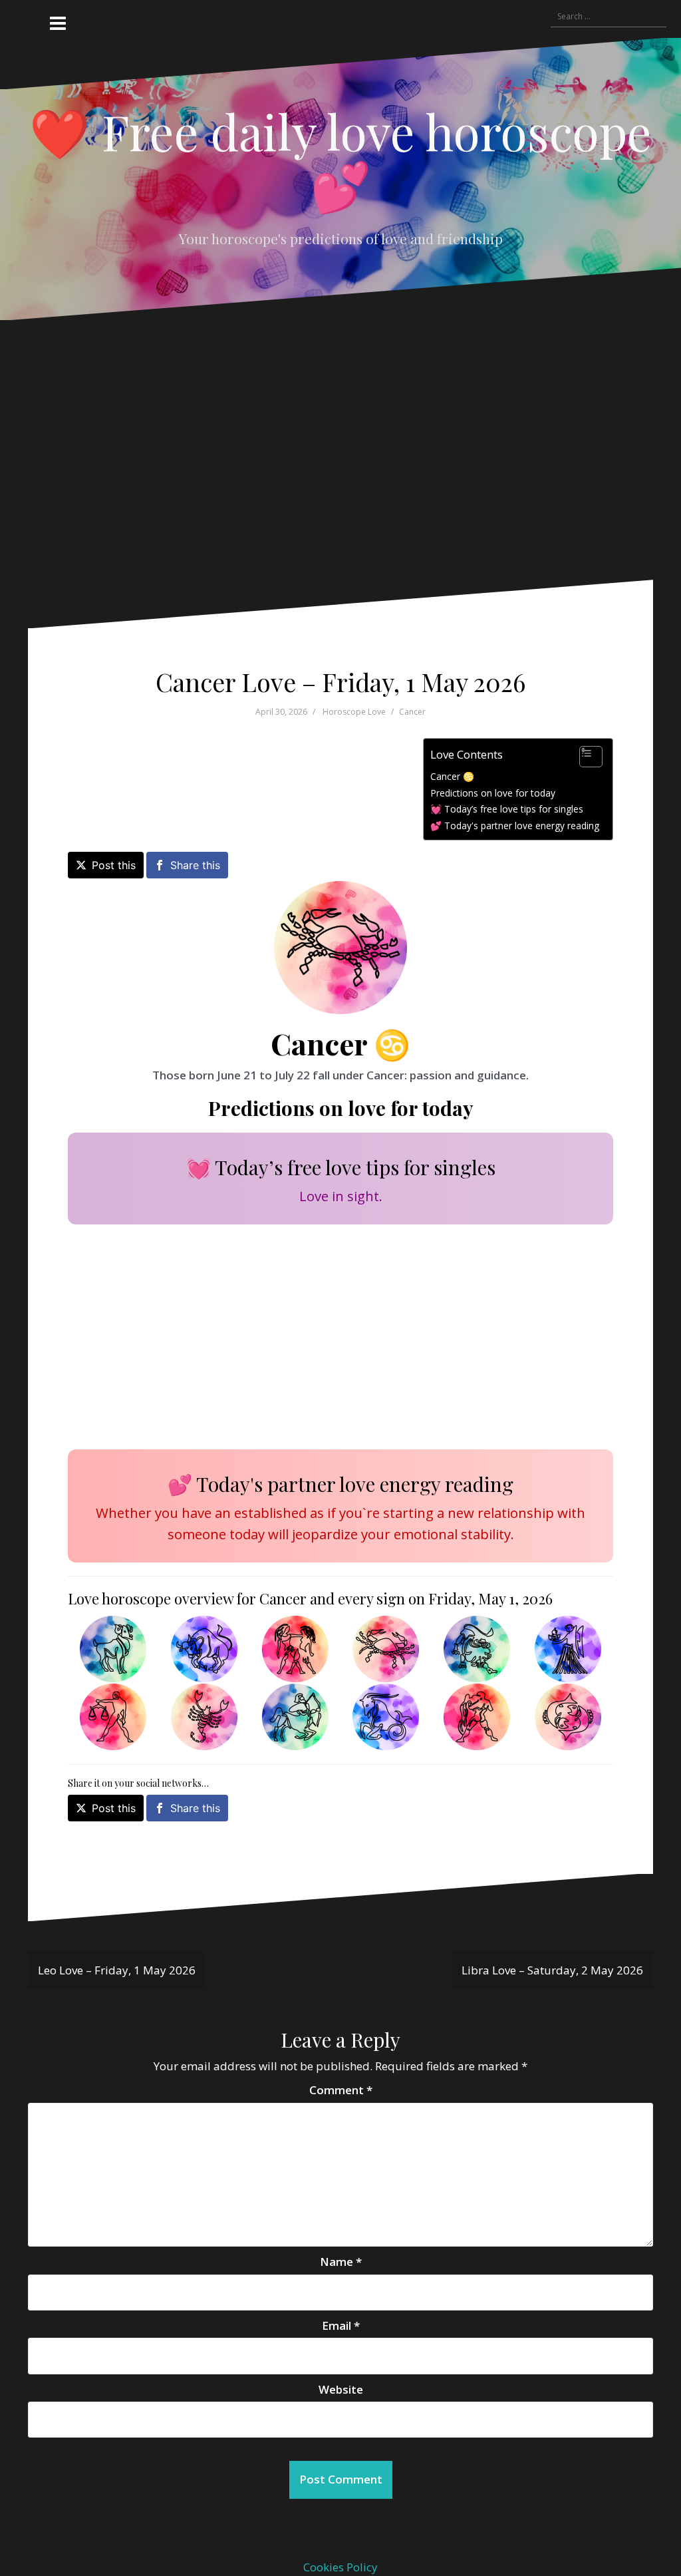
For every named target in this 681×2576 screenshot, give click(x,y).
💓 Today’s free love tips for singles (507, 809)
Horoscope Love (354, 712)
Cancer (412, 712)
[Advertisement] (331, 460)
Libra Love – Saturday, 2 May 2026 (552, 1970)
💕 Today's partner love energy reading (515, 826)
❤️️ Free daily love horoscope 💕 (340, 157)
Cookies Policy (340, 2567)
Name (341, 2262)
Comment (341, 2090)
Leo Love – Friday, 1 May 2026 (117, 1970)
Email (341, 2325)
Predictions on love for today (493, 793)
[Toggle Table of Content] (584, 757)
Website (341, 2389)
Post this (114, 865)
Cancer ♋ (452, 776)
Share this (195, 865)
